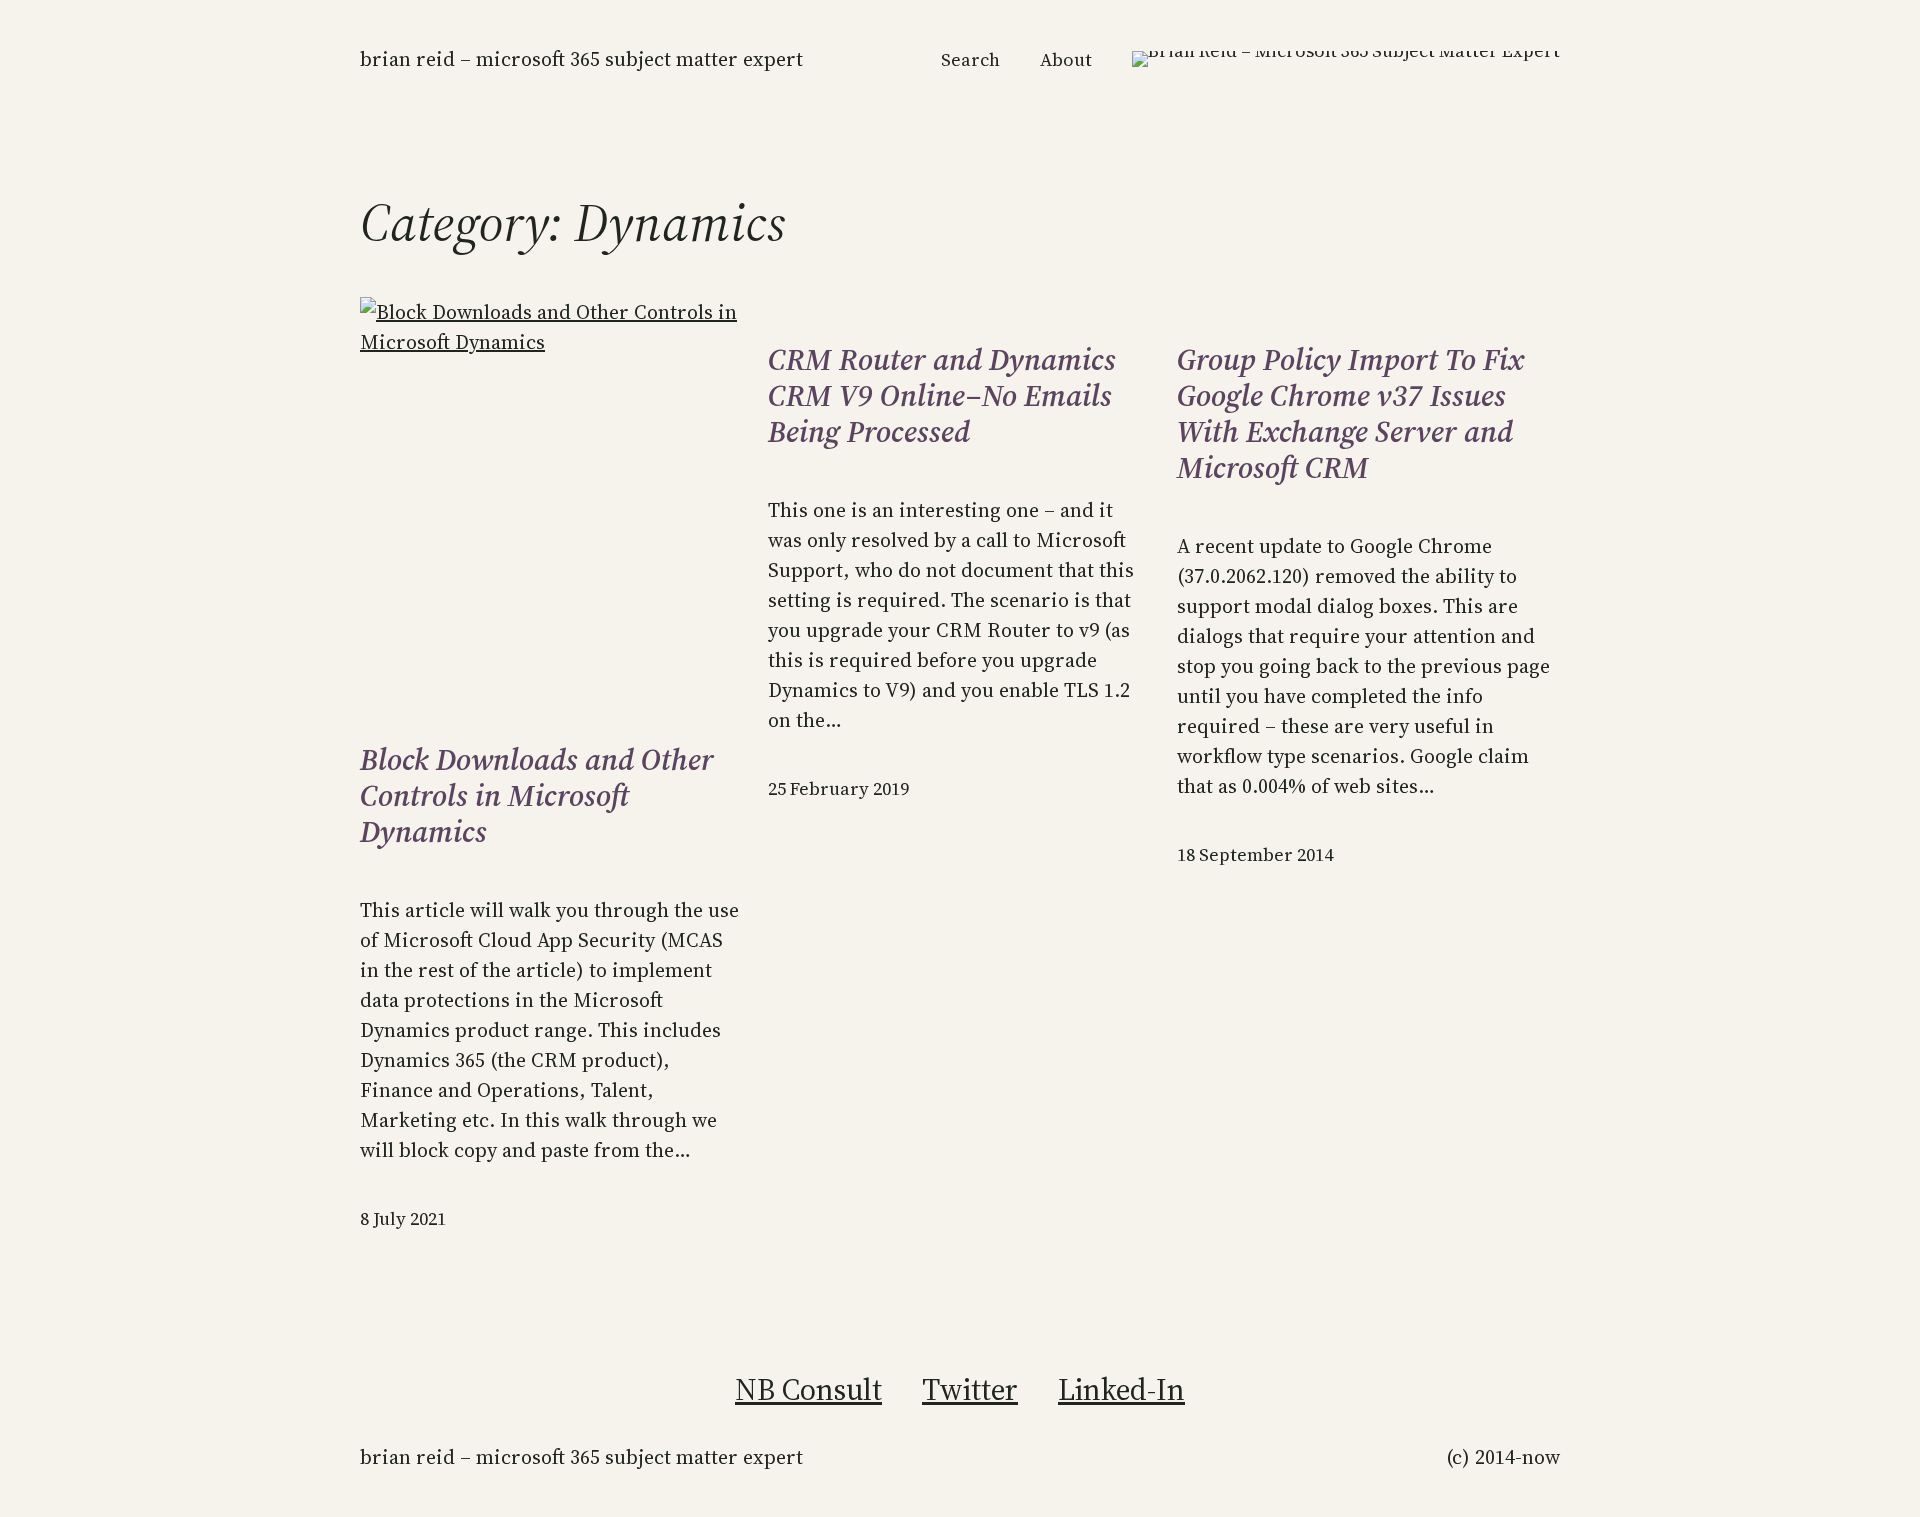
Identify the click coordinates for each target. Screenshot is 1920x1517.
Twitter (970, 1389)
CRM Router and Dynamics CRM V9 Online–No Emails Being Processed (942, 396)
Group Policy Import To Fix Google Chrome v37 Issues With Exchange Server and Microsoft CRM (1350, 414)
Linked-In (1121, 1389)
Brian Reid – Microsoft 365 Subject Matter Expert (581, 59)
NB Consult (808, 1389)
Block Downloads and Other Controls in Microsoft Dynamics (537, 796)
